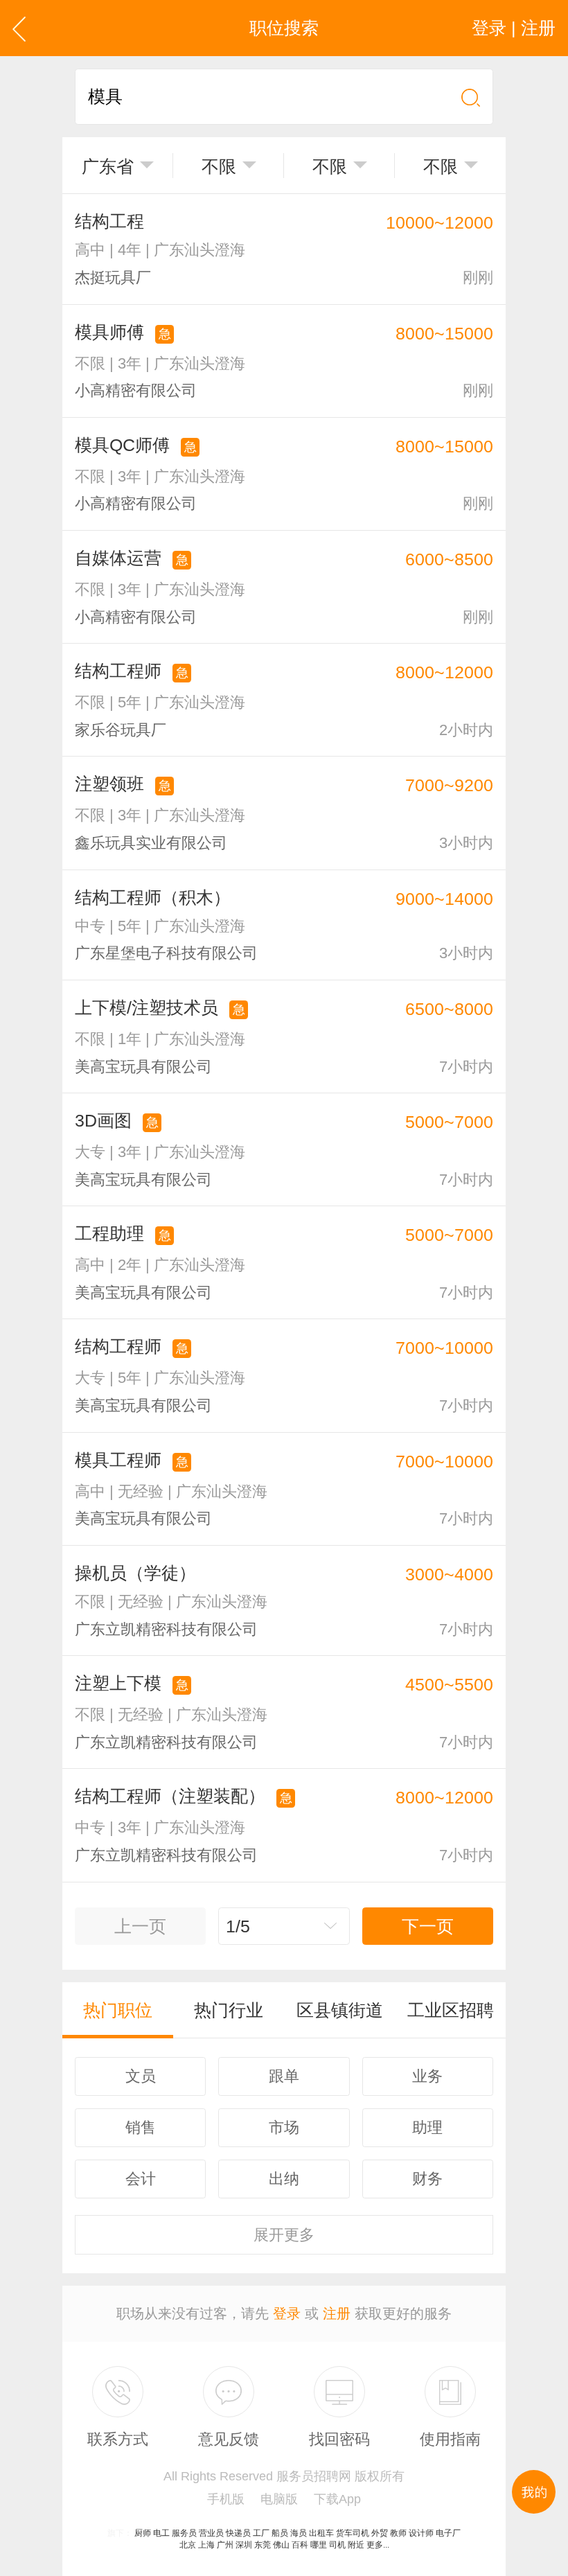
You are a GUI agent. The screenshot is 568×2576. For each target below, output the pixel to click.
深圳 (244, 2545)
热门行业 (229, 2010)
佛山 (281, 2545)
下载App (337, 2499)
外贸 (380, 2533)
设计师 (421, 2533)
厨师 (143, 2533)
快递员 (238, 2533)
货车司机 (353, 2533)
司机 (337, 2545)
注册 (337, 2313)
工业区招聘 (451, 2010)
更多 (284, 2235)
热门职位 (118, 2010)
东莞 (263, 2545)
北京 (188, 2545)
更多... (378, 2545)
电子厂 (448, 2533)
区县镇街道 (340, 2010)
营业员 (211, 2533)
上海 (206, 2545)
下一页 (428, 1926)
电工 (161, 2533)
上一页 (140, 1926)
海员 (299, 2533)
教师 (398, 2533)
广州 (225, 2545)
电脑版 (279, 2499)
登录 (287, 2313)
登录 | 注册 (514, 28)
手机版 (226, 2499)
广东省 (108, 166)
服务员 (184, 2533)
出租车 (321, 2533)
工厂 (261, 2533)
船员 (280, 2533)
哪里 (319, 2545)
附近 (356, 2545)
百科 (300, 2545)
